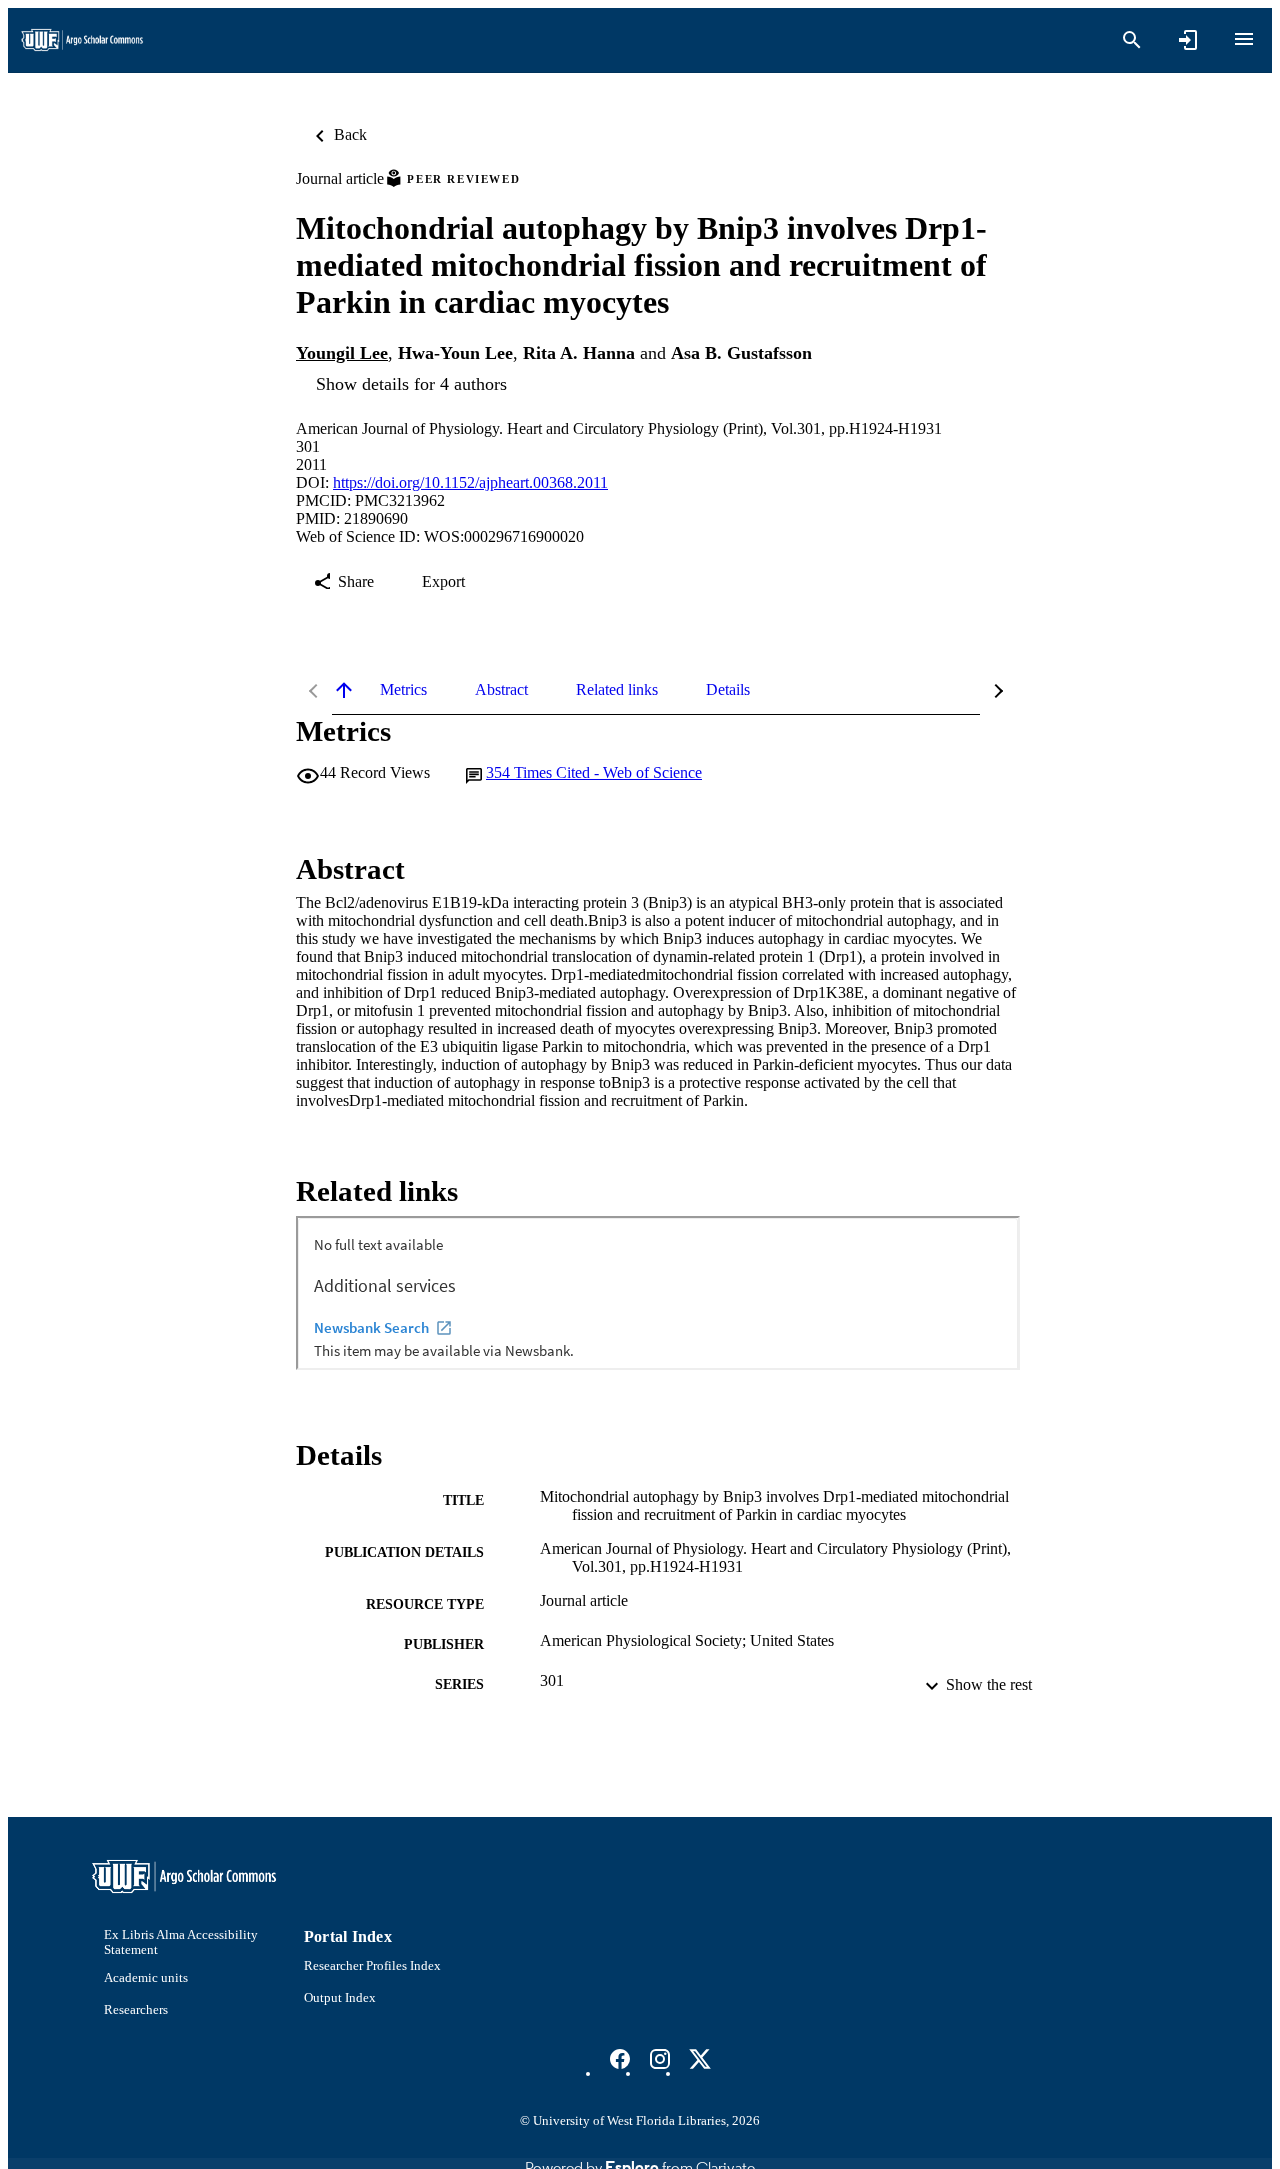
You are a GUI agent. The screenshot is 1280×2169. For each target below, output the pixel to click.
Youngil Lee (342, 353)
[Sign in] (1188, 40)
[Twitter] (700, 2059)
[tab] (403, 690)
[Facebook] (620, 2059)
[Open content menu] (1244, 39)
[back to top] (344, 690)
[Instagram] (660, 2059)
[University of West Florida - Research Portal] (82, 40)
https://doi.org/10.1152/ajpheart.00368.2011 (470, 482)
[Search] (1132, 40)
